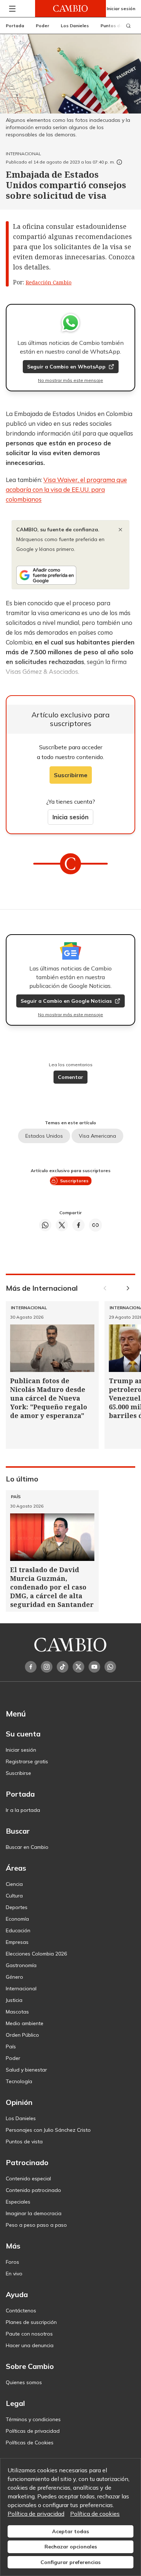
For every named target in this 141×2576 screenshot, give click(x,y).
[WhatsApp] (110, 1667)
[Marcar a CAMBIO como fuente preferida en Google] (70, 575)
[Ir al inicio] (70, 9)
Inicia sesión (70, 817)
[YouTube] (94, 1667)
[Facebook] (31, 1667)
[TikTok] (63, 1667)
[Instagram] (47, 1667)
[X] (78, 1667)
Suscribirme (71, 775)
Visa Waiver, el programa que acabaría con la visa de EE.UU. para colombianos (66, 489)
